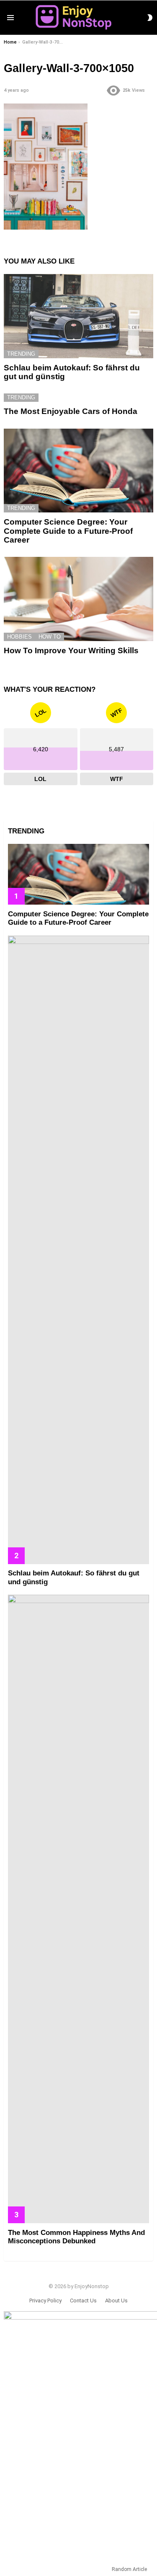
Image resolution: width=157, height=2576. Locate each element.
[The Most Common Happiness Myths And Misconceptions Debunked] (78, 1909)
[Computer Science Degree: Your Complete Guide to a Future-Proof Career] (78, 471)
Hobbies (19, 637)
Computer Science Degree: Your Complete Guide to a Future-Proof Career (68, 531)
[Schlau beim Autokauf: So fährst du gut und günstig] (78, 316)
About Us (116, 2301)
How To (50, 637)
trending (21, 354)
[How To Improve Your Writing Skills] (78, 599)
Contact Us (83, 2301)
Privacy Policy (45, 2301)
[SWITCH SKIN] (150, 18)
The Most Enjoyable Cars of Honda (71, 411)
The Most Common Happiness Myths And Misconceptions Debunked (76, 2237)
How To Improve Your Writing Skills (71, 650)
